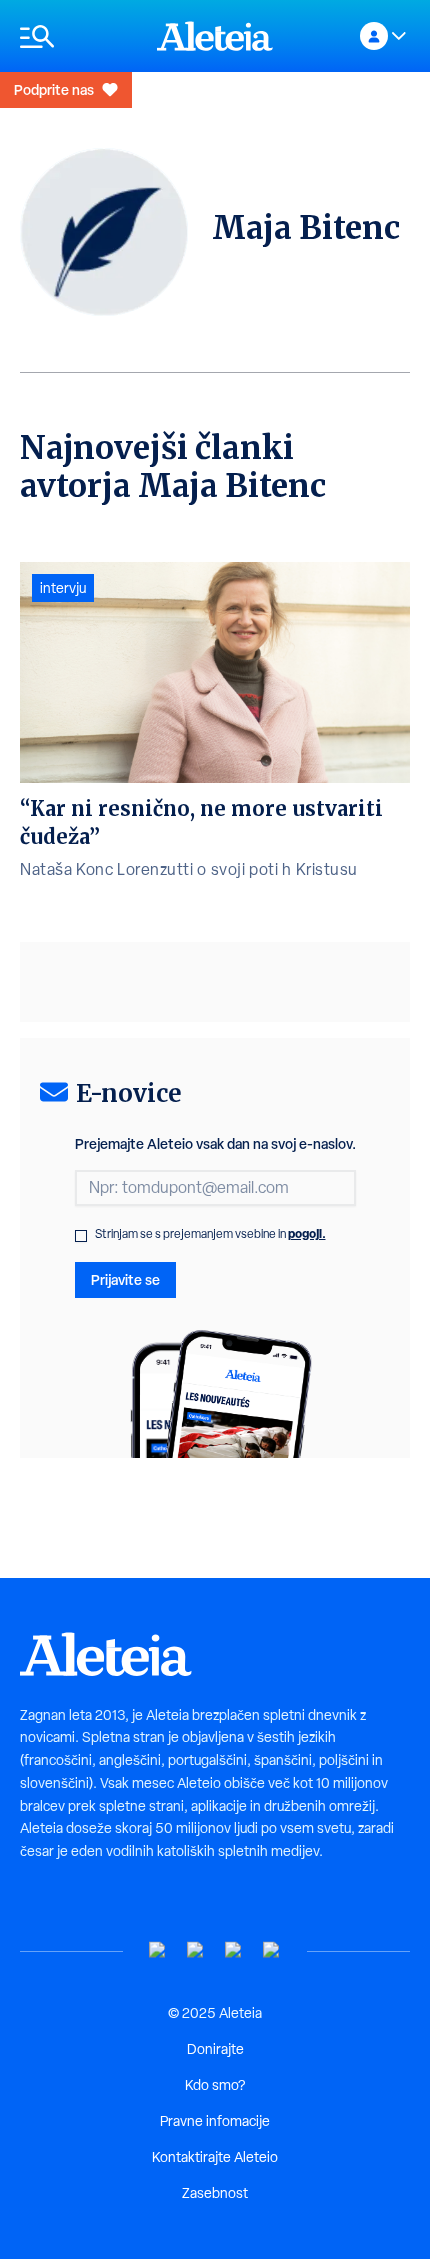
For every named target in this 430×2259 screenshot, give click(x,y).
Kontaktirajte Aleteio (215, 2157)
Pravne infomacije (215, 2121)
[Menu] (78, 36)
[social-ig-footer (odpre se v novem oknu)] (272, 1950)
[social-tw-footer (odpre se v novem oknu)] (234, 1950)
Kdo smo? (215, 2085)
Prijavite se (125, 1279)
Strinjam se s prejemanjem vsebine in (210, 1234)
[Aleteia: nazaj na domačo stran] (215, 36)
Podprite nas (54, 89)
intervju (63, 588)
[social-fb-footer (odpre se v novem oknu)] (196, 1950)
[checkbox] (81, 1236)
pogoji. (307, 1233)
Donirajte (215, 2049)
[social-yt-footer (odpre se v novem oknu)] (158, 1950)
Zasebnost (215, 2193)
